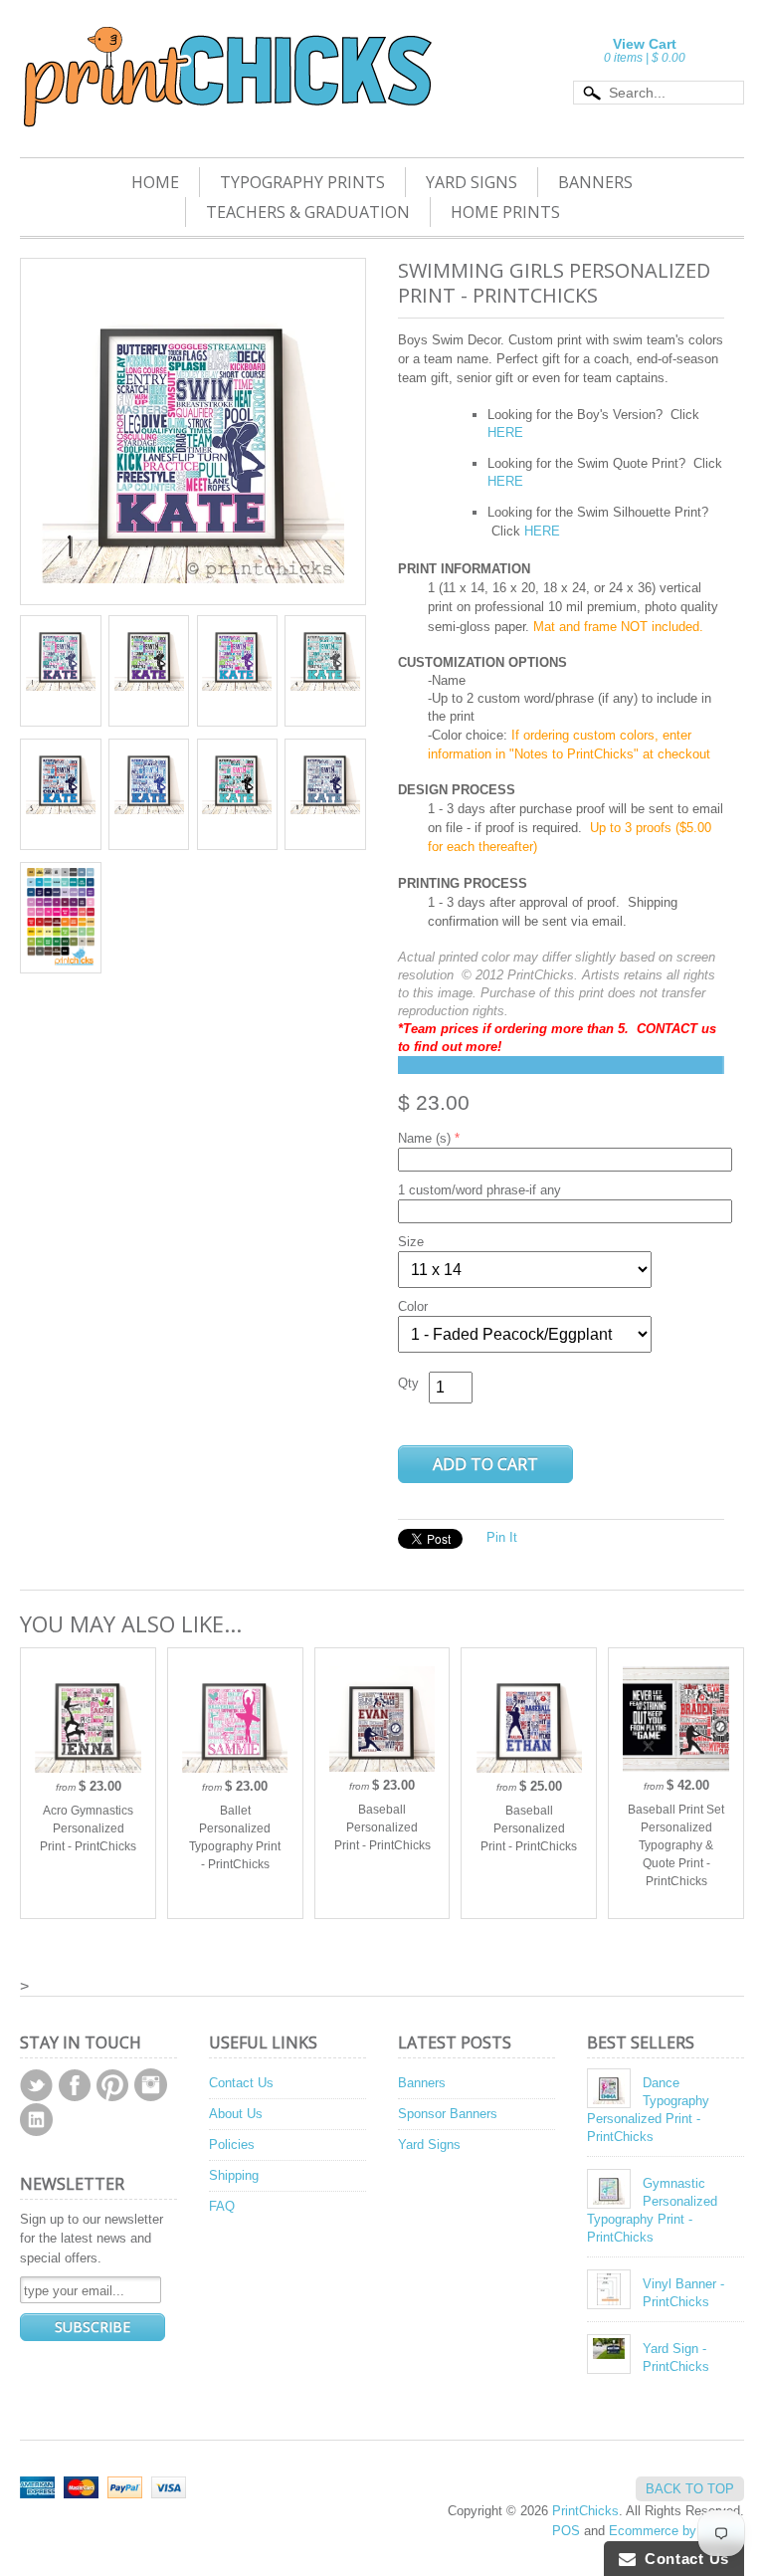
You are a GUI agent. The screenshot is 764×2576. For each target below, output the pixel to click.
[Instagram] (151, 2085)
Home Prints (505, 212)
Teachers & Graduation (308, 212)
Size (411, 1242)
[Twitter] (36, 2085)
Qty (408, 1383)
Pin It (502, 1537)
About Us (236, 2114)
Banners (595, 182)
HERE (505, 481)
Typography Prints (302, 182)
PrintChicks (585, 2511)
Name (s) (424, 1138)
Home (155, 182)
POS (566, 2531)
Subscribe (93, 2327)
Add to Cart (485, 1464)
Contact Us (241, 2083)
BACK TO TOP (690, 2489)
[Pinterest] (112, 2085)
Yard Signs (472, 182)
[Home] (226, 102)
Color (413, 1306)
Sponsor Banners (448, 2114)
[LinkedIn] (36, 2120)
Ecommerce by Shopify (676, 2531)
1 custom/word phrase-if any (479, 1190)
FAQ (222, 2206)
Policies (232, 2145)
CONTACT (669, 1029)
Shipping (234, 2175)
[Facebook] (75, 2085)
